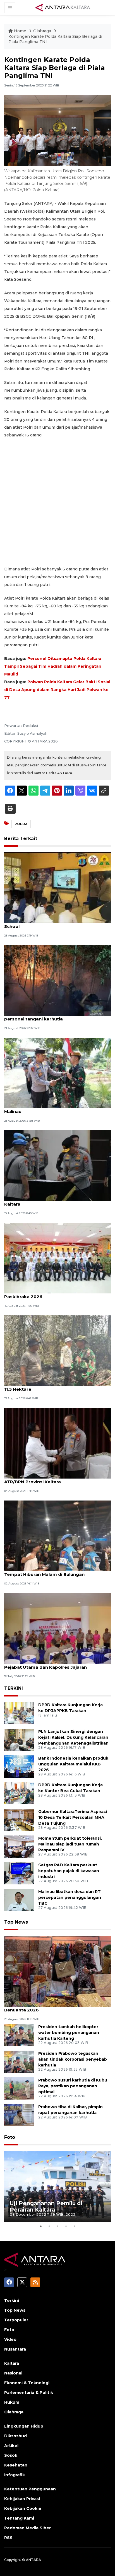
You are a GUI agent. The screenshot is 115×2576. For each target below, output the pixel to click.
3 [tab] (57, 2226)
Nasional (13, 2373)
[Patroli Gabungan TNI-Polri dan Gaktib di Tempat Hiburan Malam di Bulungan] (57, 1535)
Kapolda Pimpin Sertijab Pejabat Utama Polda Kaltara (56, 1201)
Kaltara (12, 2363)
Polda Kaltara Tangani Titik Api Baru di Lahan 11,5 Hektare (55, 1386)
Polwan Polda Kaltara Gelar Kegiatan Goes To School (56, 923)
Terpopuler (16, 2320)
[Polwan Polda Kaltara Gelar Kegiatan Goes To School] (57, 887)
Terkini (12, 2301)
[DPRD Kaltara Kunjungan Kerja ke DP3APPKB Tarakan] (19, 1713)
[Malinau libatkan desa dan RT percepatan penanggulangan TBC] (19, 1900)
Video (10, 2339)
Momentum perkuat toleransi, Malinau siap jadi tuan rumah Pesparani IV (70, 1844)
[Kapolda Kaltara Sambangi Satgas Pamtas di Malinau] (57, 1073)
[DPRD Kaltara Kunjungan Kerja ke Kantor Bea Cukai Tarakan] (19, 1793)
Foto (10, 2137)
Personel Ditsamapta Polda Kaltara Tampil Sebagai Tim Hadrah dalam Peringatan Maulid (53, 666)
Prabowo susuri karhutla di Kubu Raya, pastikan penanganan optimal (73, 2086)
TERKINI (14, 1688)
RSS (8, 2538)
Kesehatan (16, 2465)
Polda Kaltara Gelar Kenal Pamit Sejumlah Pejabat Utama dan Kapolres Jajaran (51, 1664)
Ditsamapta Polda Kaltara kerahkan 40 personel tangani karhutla (48, 1016)
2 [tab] (49, 2226)
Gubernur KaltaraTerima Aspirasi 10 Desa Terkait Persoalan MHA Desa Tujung (73, 1817)
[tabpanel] (57, 2186)
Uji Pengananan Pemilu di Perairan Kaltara (46, 2206)
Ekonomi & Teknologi (27, 2383)
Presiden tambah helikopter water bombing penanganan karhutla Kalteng (69, 2033)
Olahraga (43, 31)
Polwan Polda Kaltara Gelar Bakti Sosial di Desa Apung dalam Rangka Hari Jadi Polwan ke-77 (57, 690)
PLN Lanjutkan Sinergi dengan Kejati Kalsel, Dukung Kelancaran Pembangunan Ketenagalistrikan (73, 1737)
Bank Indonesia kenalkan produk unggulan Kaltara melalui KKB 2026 (73, 1764)
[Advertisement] (57, 502)
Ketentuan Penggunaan (30, 2489)
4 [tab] (66, 2226)
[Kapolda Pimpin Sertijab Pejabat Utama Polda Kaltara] (57, 1165)
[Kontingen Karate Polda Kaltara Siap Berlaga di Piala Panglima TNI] (57, 1971)
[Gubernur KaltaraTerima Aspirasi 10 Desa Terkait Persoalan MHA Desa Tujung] (19, 1819)
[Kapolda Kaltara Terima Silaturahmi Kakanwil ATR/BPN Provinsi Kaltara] (57, 1443)
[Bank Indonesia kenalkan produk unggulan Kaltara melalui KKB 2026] (19, 1766)
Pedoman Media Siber (27, 2528)
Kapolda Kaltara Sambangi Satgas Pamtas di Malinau (55, 1109)
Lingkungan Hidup (24, 2426)
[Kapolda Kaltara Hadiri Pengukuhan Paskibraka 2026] (57, 1258)
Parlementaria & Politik (29, 2393)
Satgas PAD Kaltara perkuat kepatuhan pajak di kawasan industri (69, 1871)
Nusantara (15, 2349)
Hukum (12, 2402)
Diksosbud (15, 2436)
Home (20, 31)
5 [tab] (74, 2226)
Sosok (11, 2455)
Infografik (15, 2475)
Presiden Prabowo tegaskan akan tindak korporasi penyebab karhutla (73, 2059)
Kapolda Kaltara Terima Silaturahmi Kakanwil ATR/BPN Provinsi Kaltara (55, 1479)
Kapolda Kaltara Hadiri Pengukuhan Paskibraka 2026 (44, 1294)
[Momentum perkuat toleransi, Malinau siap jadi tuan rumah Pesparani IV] (19, 1846)
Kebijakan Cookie (23, 2508)
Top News (16, 1922)
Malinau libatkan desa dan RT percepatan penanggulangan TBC (70, 1897)
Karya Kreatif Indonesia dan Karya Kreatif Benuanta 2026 (51, 2007)
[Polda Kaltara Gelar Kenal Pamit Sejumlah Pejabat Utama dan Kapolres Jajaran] (57, 1628)
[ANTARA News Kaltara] (63, 7)
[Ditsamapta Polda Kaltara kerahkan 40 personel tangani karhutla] (57, 980)
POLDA (21, 824)
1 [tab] (41, 2226)
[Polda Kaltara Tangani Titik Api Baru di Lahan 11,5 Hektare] (57, 1350)
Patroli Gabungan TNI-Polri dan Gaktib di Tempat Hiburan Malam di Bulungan (50, 1571)
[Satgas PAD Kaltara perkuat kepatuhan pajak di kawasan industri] (19, 1873)
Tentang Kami (19, 2518)
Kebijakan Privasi (22, 2499)
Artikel (11, 2446)
